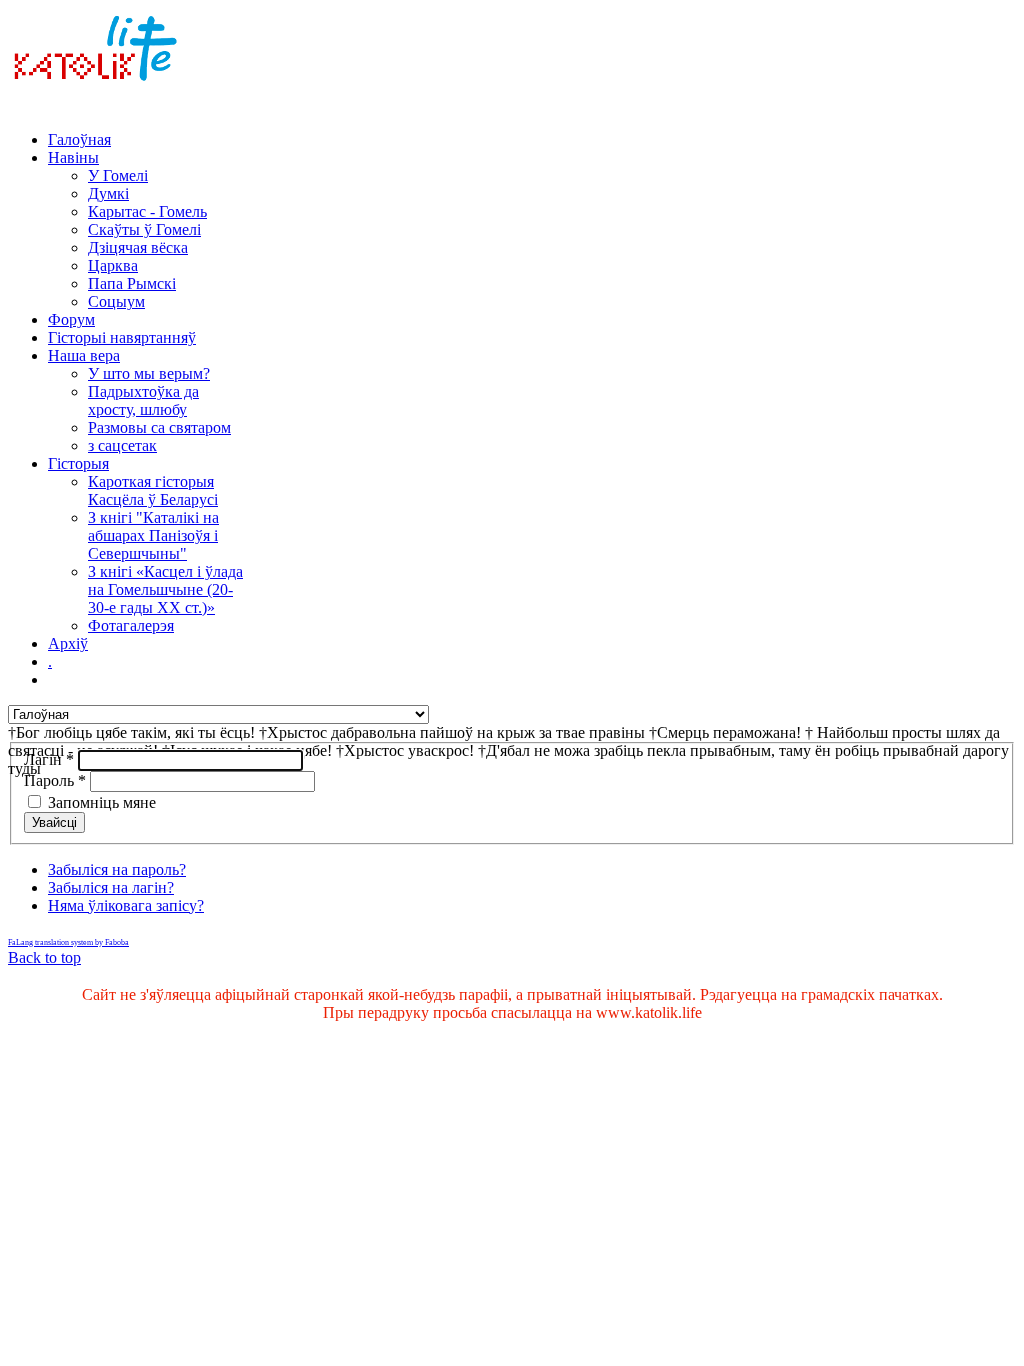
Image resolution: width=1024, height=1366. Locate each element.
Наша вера (84, 355)
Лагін (49, 759)
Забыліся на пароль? (117, 869)
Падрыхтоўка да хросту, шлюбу (143, 400)
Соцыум (116, 301)
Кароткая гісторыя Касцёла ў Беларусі (153, 490)
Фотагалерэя (131, 625)
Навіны (73, 157)
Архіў (68, 643)
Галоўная (79, 139)
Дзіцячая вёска (138, 247)
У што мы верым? (149, 373)
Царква (113, 265)
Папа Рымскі (132, 283)
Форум (71, 319)
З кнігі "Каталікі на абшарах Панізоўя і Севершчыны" (153, 535)
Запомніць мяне (102, 802)
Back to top (44, 957)
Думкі (108, 193)
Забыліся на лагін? (111, 887)
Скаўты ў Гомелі (144, 229)
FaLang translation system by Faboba (68, 942)
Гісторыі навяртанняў (122, 337)
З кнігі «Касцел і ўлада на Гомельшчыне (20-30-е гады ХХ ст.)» (165, 589)
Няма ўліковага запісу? (126, 905)
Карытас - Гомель (147, 211)
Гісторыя (78, 463)
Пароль (55, 780)
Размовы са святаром (159, 427)
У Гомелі (118, 175)
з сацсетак (122, 445)
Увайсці (54, 822)
